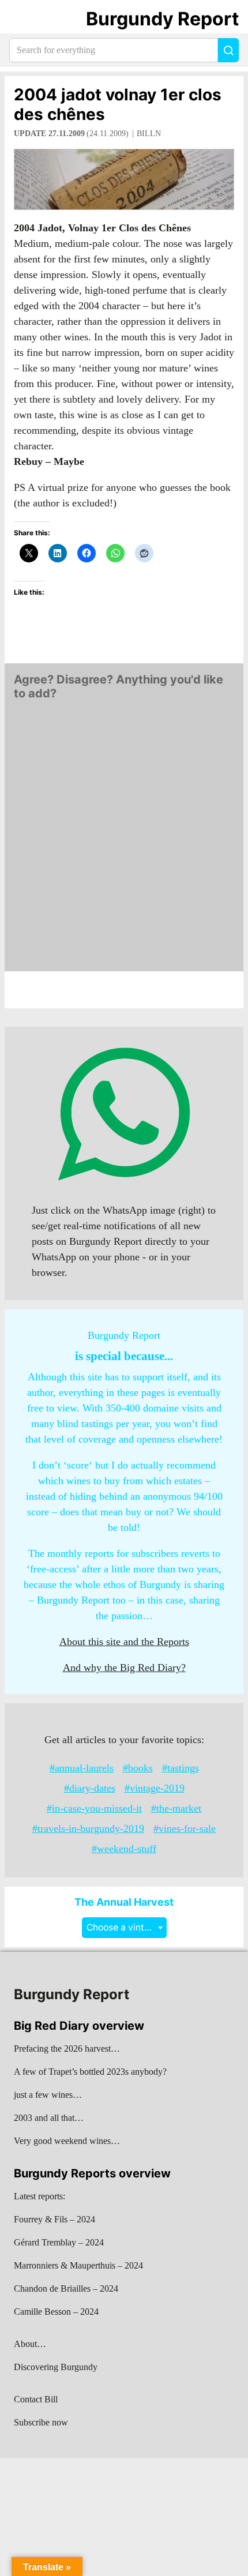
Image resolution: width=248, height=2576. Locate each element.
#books (138, 1768)
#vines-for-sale (185, 1828)
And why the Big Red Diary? (124, 1668)
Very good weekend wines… (67, 2141)
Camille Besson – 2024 (56, 2312)
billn (149, 134)
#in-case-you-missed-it (94, 1808)
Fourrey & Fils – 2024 (55, 2219)
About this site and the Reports (124, 1642)
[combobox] (124, 1927)
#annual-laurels (82, 1768)
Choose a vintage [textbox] (123, 1927)
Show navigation (24, 19)
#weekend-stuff (124, 1849)
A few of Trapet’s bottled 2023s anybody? (90, 2072)
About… (30, 2344)
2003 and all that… (49, 2118)
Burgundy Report (162, 19)
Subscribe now (41, 2422)
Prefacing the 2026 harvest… (67, 2049)
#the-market (176, 1808)
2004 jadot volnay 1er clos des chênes (118, 104)
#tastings (181, 1768)
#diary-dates (90, 1788)
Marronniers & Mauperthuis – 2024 (78, 2265)
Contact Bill (36, 2399)
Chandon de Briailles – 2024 (66, 2288)
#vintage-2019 (155, 1788)
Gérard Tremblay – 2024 (59, 2242)
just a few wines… (48, 2095)
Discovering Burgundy (56, 2367)
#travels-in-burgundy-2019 (88, 1828)
